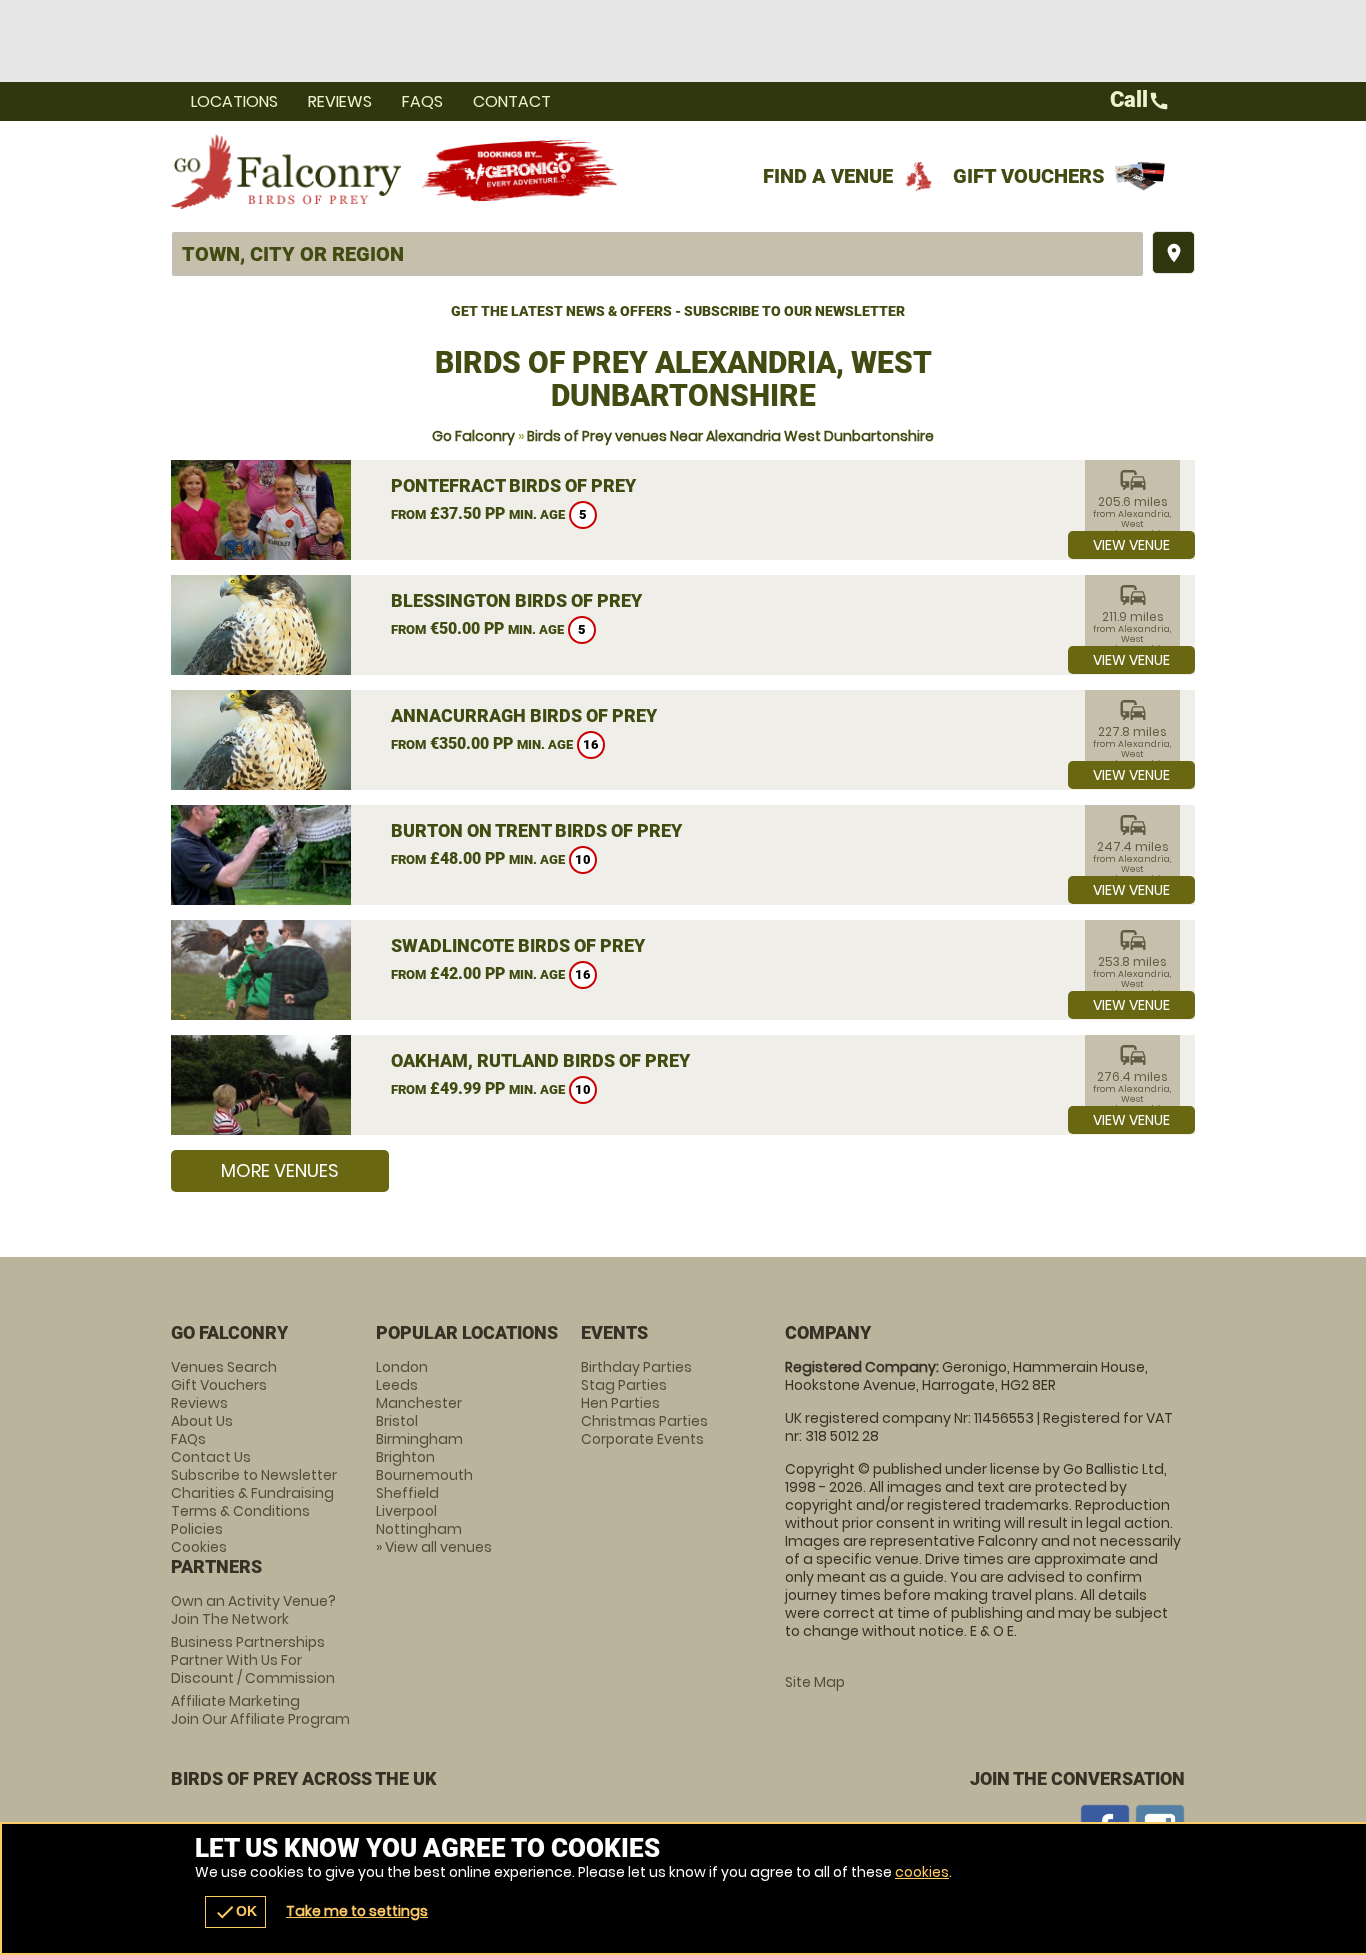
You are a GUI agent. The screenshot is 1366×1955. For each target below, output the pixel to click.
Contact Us (211, 1457)
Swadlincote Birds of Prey (518, 945)
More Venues (280, 1170)
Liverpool (406, 1511)
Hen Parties (620, 1403)
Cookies (199, 1547)
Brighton (405, 1457)
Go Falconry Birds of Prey (286, 171)
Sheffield (407, 1493)
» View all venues (434, 1547)
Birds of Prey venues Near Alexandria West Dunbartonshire (730, 436)
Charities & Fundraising (252, 1493)
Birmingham (419, 1439)
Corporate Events (642, 1439)
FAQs (422, 101)
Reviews (340, 101)
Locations (234, 101)
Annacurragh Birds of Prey (524, 715)
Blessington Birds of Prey (516, 600)
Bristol (397, 1421)
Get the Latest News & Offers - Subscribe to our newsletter (678, 311)
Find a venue (828, 176)
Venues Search (224, 1367)
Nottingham (419, 1529)
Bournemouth (424, 1475)
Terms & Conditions (240, 1511)
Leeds (397, 1385)
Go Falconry (473, 436)
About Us (202, 1421)
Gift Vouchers (1029, 176)
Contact (512, 101)
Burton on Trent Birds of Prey (536, 830)
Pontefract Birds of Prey (513, 485)
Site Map (815, 1682)
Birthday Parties (636, 1367)
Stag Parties (624, 1385)
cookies (922, 1872)
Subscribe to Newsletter (254, 1475)
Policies (197, 1529)
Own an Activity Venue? (253, 1610)
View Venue (1131, 545)
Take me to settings (357, 1911)
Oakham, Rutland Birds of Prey (540, 1060)
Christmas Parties (644, 1421)
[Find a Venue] (657, 254)
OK (235, 1912)
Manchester (419, 1403)
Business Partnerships (253, 1660)
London (402, 1367)
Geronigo (521, 171)
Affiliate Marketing (260, 1710)
